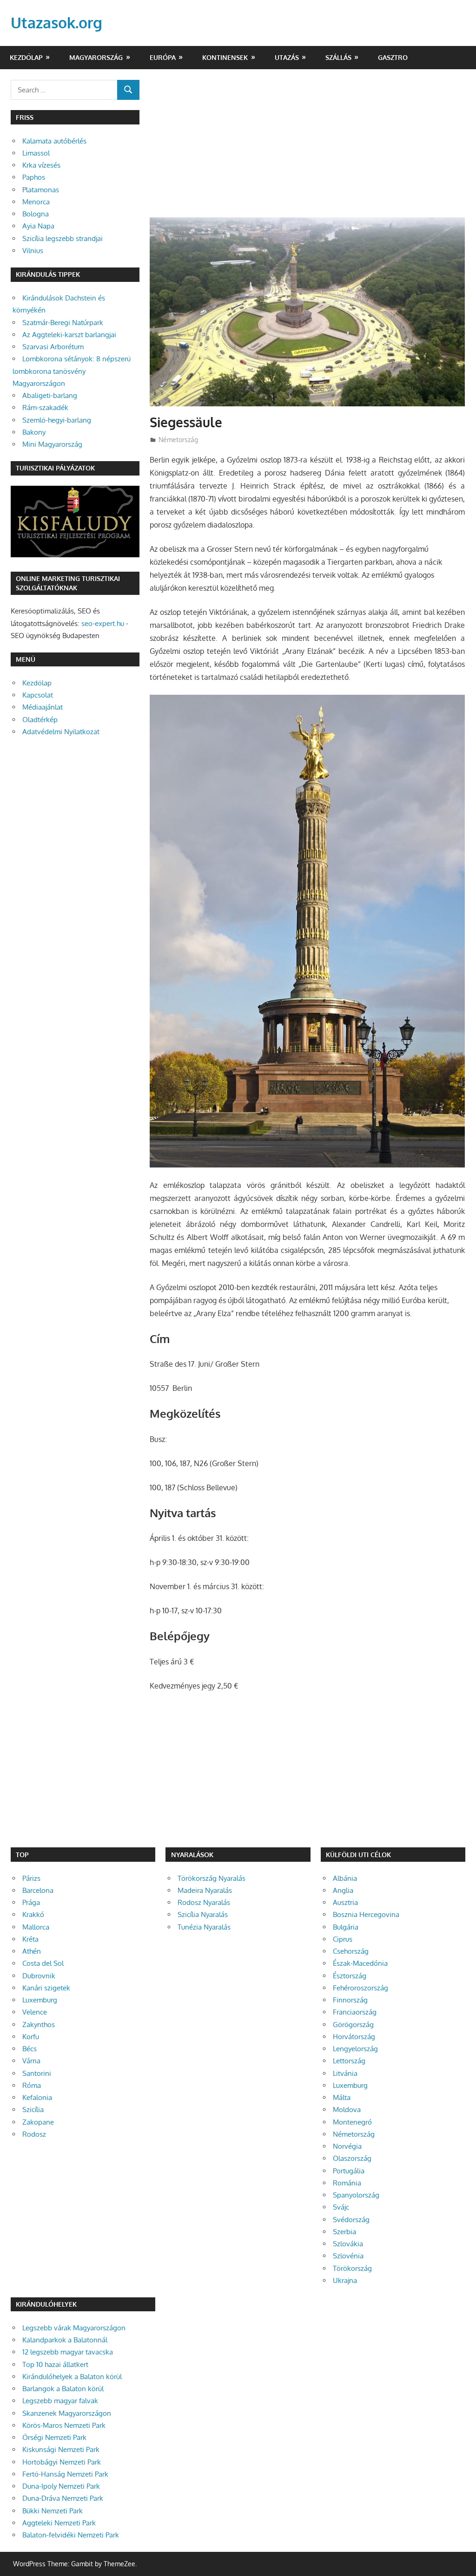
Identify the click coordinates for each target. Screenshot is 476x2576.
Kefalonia (37, 2097)
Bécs (30, 2049)
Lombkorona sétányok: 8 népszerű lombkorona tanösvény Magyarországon (72, 371)
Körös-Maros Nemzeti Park (64, 2425)
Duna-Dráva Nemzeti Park (63, 2498)
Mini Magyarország (52, 444)
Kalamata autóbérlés (54, 141)
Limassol (36, 153)
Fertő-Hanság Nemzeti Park (65, 2474)
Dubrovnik (39, 1976)
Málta (342, 2097)
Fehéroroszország (360, 1988)
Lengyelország (355, 2049)
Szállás (338, 57)
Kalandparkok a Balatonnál (65, 2340)
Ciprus (343, 1939)
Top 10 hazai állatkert (55, 2364)
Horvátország (354, 2037)
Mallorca (36, 1927)
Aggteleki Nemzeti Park (59, 2523)
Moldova (347, 2110)
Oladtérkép (40, 720)
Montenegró (352, 2122)
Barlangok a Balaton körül (63, 2389)
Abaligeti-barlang (50, 395)
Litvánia (345, 2073)
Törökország (352, 2268)
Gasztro (393, 57)
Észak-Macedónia (360, 1963)
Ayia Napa (38, 226)
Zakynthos (39, 2025)
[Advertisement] (307, 149)
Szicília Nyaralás (203, 1914)
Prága (31, 1902)
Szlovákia (348, 2244)
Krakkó (33, 1914)
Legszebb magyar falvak (60, 2401)
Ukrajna (345, 2280)
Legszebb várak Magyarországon (74, 2328)
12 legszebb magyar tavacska (68, 2352)
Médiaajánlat (43, 707)
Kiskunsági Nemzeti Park (61, 2449)
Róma (32, 2085)
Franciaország (355, 2012)
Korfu (31, 2037)
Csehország (351, 1951)
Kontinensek (225, 57)
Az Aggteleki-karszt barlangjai (69, 335)
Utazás (287, 57)
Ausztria (345, 1902)
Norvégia (347, 2146)
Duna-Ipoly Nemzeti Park (61, 2486)
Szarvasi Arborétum (53, 347)
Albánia (345, 1878)
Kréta (30, 1939)
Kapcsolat (38, 695)
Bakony (34, 432)
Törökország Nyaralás (212, 1878)
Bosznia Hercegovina (366, 1914)
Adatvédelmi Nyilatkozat (61, 732)
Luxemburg (40, 2000)
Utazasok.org (56, 23)
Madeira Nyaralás (205, 1890)
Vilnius (33, 251)
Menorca (36, 202)
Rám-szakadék (45, 408)
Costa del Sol (43, 1963)
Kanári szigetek (46, 1988)
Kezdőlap (26, 57)
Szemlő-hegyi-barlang (57, 420)
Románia (347, 2183)
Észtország (350, 1976)
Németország (178, 440)
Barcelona (38, 1890)
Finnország (350, 2000)
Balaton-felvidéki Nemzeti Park (71, 2535)
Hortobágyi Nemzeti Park (62, 2462)
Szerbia (344, 2232)
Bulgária (346, 1927)
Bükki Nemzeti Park (53, 2511)
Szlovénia (348, 2256)
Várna (31, 2061)
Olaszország (352, 2158)
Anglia (343, 1890)
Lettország (349, 2061)
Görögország (353, 2025)
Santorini (37, 2073)
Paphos (34, 177)
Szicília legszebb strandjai (63, 238)
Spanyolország (356, 2195)
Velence (35, 2012)
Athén (32, 1951)
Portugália (349, 2171)
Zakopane (38, 2122)
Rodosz (34, 2134)
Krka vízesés (41, 165)
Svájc (341, 2207)
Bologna (36, 214)
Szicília (33, 2110)
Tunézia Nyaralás (204, 1927)
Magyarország (96, 57)
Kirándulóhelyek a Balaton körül (72, 2377)
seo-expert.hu (103, 623)
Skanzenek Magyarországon (67, 2413)
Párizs (31, 1878)
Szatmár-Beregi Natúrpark (63, 323)
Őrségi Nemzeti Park (54, 2437)
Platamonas (41, 190)
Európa (163, 57)
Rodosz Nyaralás (204, 1902)
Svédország (351, 2220)
